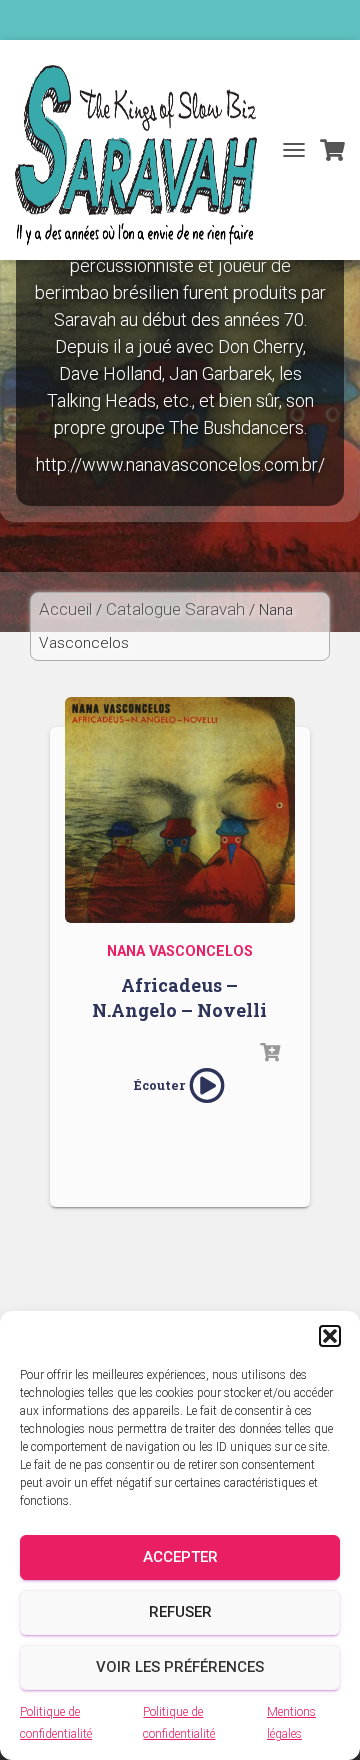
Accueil (65, 609)
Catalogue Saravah (175, 609)
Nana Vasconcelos (180, 951)
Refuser (180, 1612)
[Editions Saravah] (143, 155)
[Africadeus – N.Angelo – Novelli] (180, 807)
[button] (330, 1336)
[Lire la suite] (270, 1053)
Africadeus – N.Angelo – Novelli (179, 997)
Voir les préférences (180, 1667)
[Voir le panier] (332, 150)
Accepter (180, 1557)
